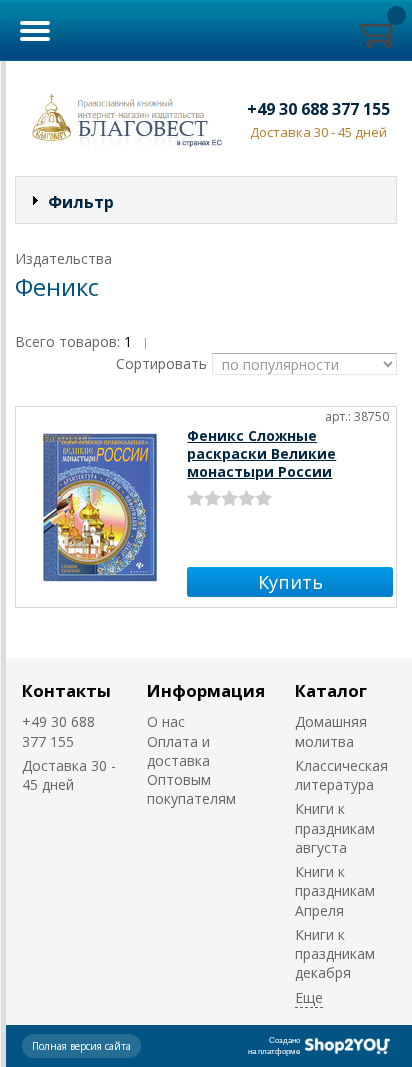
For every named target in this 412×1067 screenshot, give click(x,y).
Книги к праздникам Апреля (335, 891)
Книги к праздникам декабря (335, 954)
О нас (166, 721)
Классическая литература (341, 775)
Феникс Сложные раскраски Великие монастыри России (261, 453)
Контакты (66, 690)
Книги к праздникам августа (335, 828)
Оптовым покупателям (191, 789)
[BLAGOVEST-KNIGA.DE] (123, 118)
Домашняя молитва (331, 731)
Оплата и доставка (178, 751)
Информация (206, 690)
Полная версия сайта (81, 1046)
